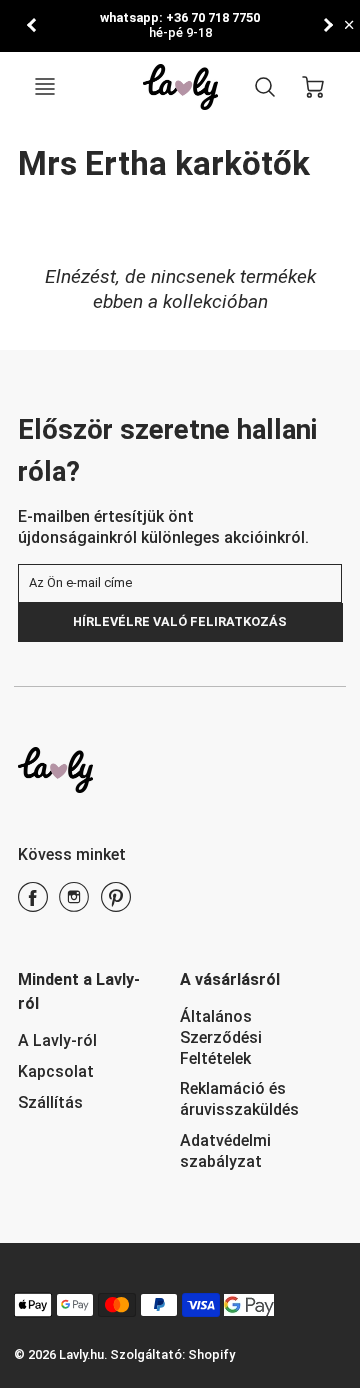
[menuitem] (84, 1041)
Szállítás (50, 1102)
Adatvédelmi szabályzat (225, 1151)
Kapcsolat (56, 1071)
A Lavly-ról (57, 1040)
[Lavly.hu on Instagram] (74, 904)
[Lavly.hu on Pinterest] (116, 904)
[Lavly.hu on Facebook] (33, 904)
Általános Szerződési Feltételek (221, 1037)
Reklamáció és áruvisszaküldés (239, 1099)
